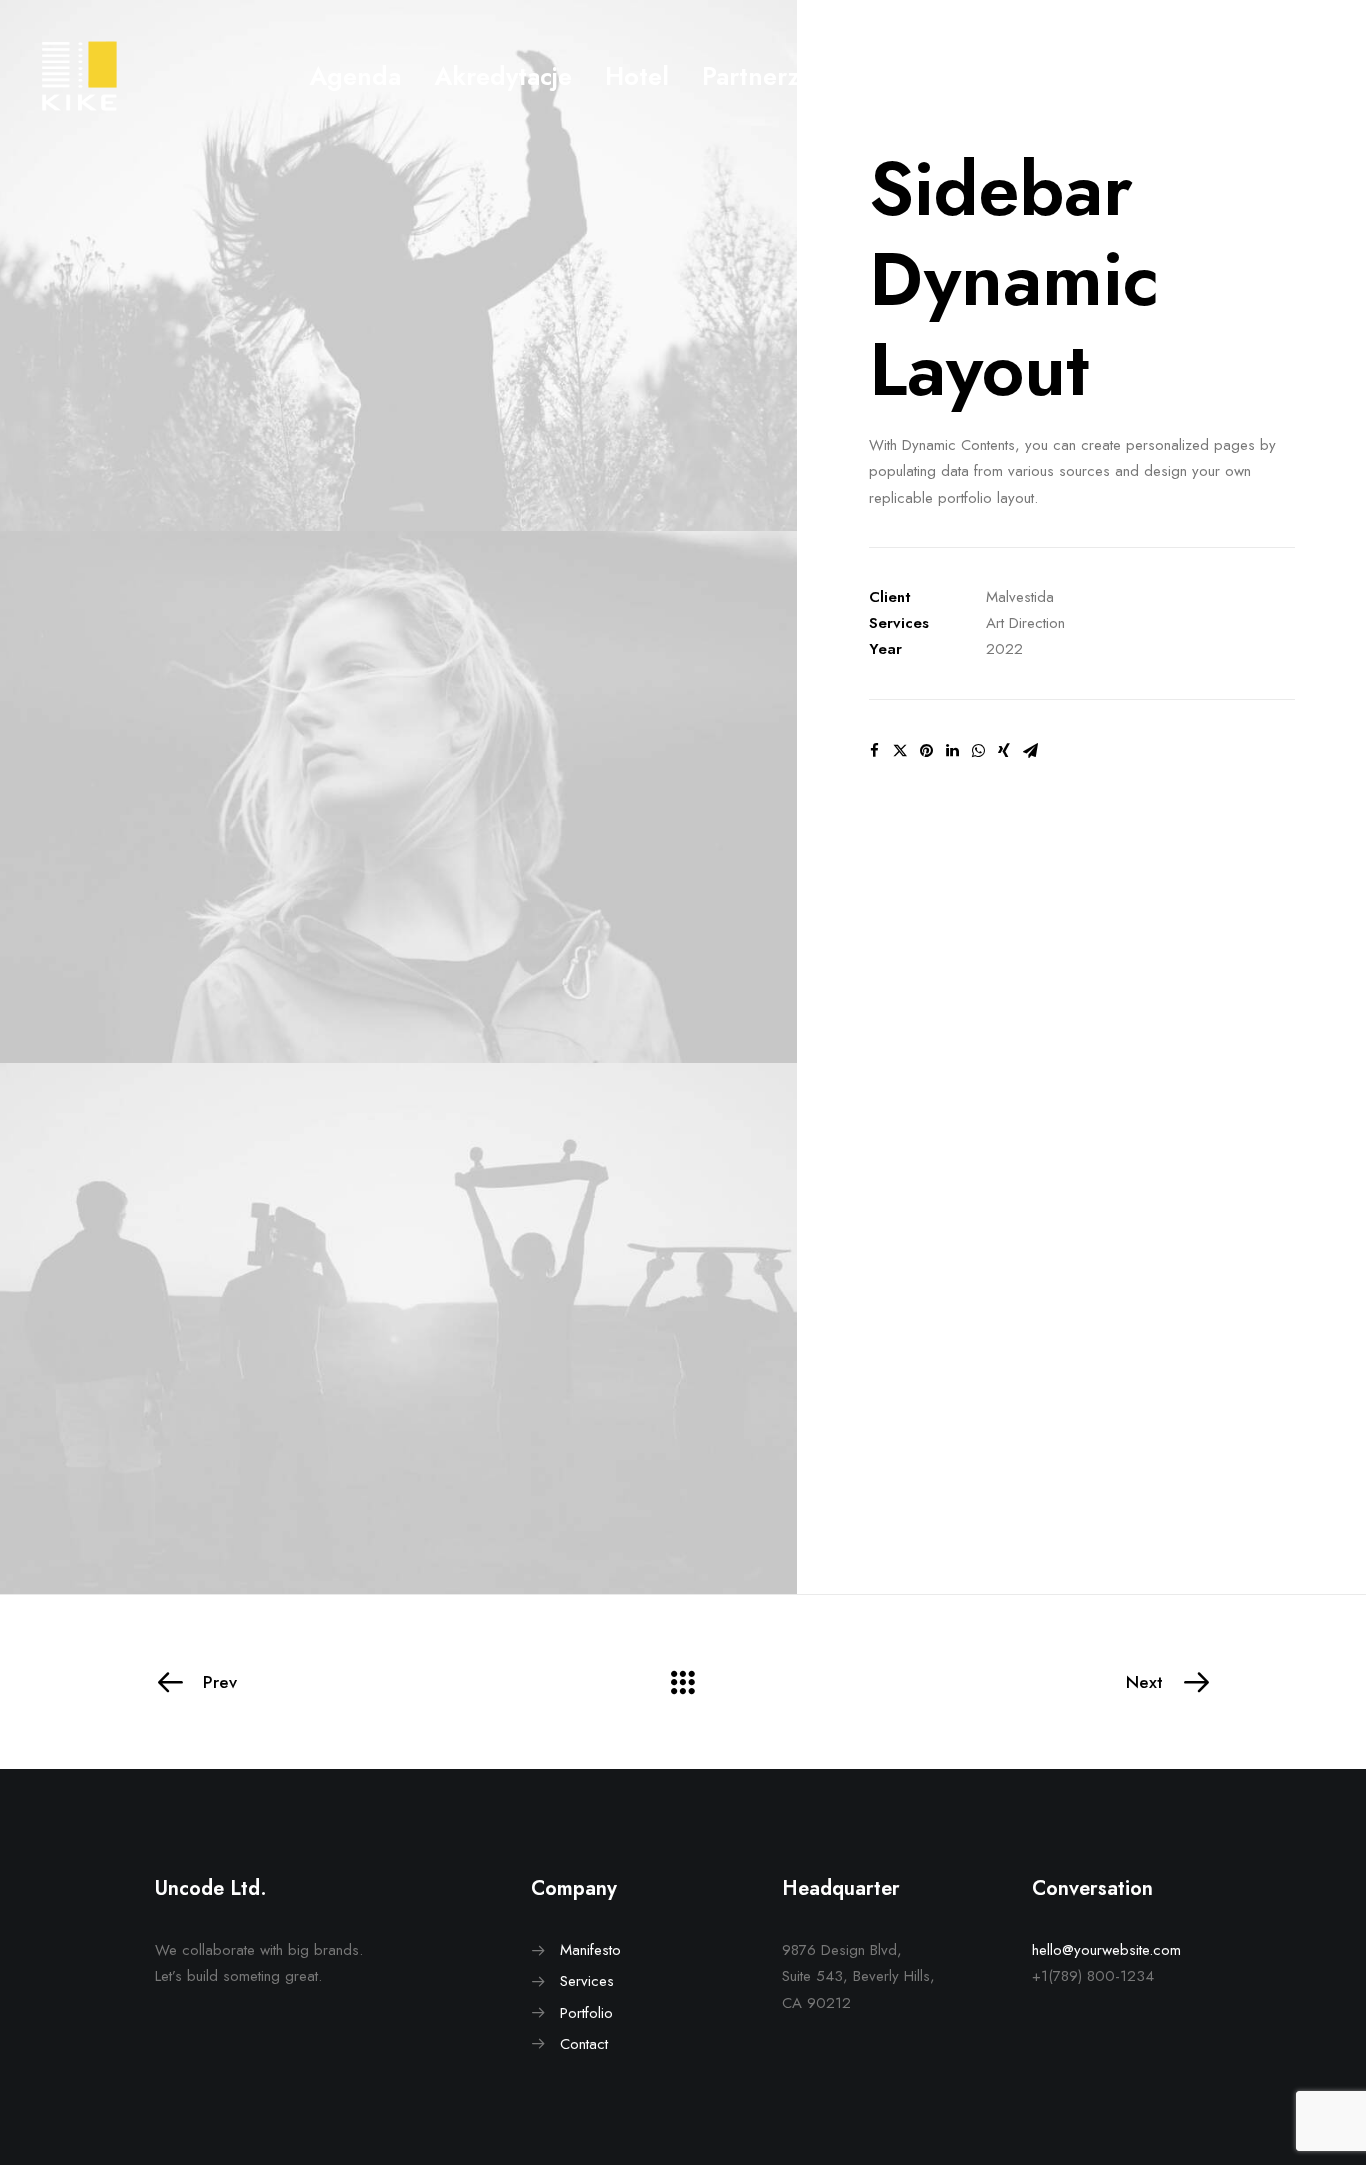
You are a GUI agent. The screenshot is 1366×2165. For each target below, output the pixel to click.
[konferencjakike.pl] (79, 76)
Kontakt (890, 76)
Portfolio (586, 2013)
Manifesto (590, 1950)
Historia (1012, 76)
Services (587, 1981)
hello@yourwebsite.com (1106, 1950)
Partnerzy (757, 76)
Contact (584, 2044)
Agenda (355, 76)
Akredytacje (503, 76)
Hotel (637, 76)
